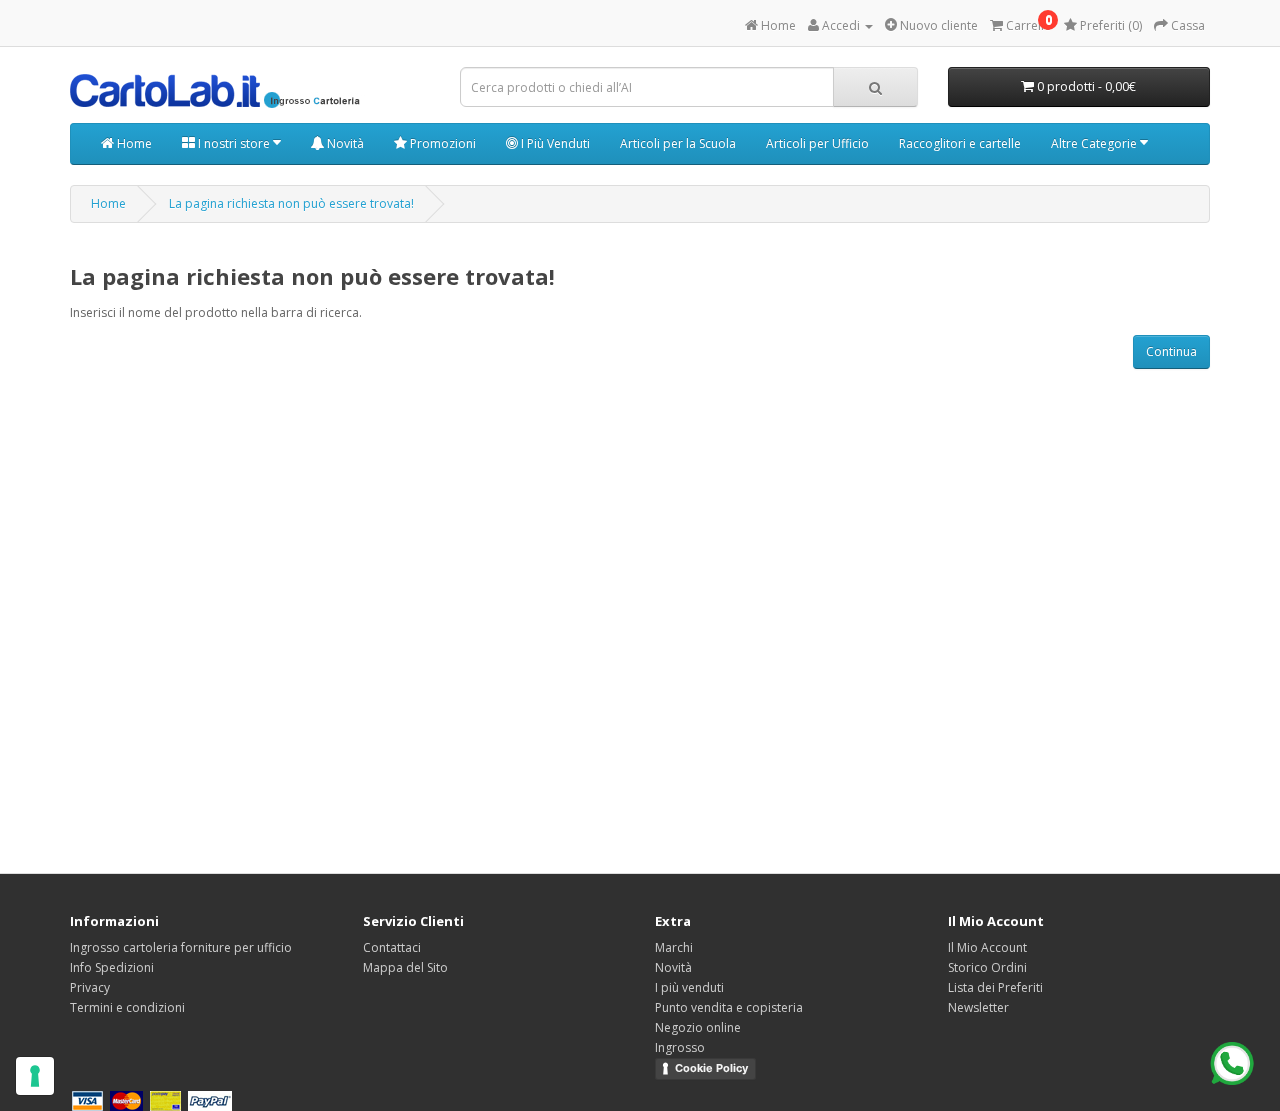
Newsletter (978, 1007)
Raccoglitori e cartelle (960, 143)
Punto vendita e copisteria (729, 1007)
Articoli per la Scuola (678, 143)
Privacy (90, 987)
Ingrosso (680, 1047)
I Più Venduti (554, 143)
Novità (344, 143)
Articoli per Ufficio (817, 143)
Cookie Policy (711, 1068)
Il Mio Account (987, 947)
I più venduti (689, 987)
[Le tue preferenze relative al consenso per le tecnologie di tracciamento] (35, 1076)
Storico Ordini (987, 967)
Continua (1171, 351)
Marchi (674, 947)
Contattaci (392, 947)
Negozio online (698, 1027)
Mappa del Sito (405, 967)
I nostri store (234, 143)
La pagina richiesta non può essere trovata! (291, 203)
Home (133, 143)
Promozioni (441, 143)
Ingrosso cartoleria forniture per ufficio (181, 947)
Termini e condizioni (127, 1007)
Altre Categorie (1095, 143)
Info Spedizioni (112, 967)
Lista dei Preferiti (995, 987)
